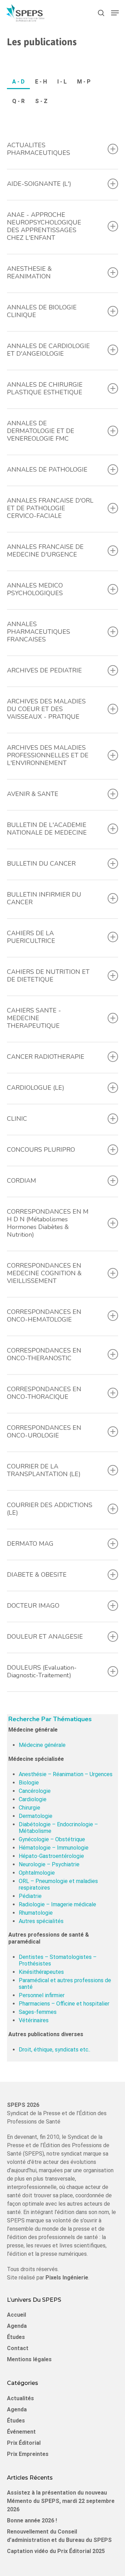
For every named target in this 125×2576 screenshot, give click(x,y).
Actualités (20, 2398)
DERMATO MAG (30, 1544)
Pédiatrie (30, 1896)
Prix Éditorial (24, 2443)
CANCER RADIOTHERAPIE (46, 1057)
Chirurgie (30, 1808)
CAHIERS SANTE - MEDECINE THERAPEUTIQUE (34, 1018)
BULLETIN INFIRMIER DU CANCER (44, 898)
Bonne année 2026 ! (32, 2520)
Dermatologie (36, 1816)
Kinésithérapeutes (41, 1972)
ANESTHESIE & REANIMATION (29, 273)
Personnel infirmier (42, 1995)
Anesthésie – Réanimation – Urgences (66, 1774)
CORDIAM (22, 1181)
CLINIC (17, 1119)
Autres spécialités (41, 1921)
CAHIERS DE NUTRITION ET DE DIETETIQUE (48, 976)
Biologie (29, 1783)
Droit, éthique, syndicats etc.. (55, 2050)
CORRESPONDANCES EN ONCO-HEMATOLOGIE (44, 1316)
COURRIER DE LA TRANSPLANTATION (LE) (44, 1470)
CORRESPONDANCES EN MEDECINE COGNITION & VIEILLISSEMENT (44, 1273)
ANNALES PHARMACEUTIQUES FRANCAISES (39, 632)
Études (16, 2337)
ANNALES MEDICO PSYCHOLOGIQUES (35, 589)
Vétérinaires (34, 2020)
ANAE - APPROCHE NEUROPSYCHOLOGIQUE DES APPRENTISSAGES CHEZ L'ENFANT (44, 226)
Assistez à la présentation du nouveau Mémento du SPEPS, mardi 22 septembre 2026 (61, 2501)
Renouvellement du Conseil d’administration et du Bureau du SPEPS (59, 2536)
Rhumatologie (36, 1913)
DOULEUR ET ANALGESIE (45, 1637)
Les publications (42, 42)
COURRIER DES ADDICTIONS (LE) (50, 1509)
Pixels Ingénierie (67, 2278)
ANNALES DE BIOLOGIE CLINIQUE (42, 311)
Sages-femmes (38, 2012)
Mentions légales (29, 2359)
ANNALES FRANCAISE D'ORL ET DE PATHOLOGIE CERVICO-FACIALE (50, 508)
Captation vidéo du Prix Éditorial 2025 (56, 2551)
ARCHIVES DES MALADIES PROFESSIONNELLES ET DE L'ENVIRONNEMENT (48, 755)
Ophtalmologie (37, 1873)
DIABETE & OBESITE (37, 1575)
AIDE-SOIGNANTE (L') (39, 184)
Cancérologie (35, 1791)
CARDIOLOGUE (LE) (36, 1088)
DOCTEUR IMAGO (33, 1606)
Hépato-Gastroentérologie (51, 1856)
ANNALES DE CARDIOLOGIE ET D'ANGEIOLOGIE (48, 350)
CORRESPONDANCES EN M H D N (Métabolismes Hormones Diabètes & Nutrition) (48, 1223)
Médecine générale (42, 1745)
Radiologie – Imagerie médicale (57, 1904)
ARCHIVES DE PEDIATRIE (44, 670)
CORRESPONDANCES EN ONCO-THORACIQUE (44, 1393)
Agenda (17, 2326)
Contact (18, 2348)
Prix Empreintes (28, 2454)
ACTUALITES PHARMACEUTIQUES (39, 149)
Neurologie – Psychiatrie (49, 1864)
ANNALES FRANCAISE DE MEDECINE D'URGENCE (45, 551)
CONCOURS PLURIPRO (41, 1150)
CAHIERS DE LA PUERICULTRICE (31, 937)
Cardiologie (33, 1799)
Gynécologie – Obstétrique (52, 1839)
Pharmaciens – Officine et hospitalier (64, 2004)
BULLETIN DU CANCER (41, 864)
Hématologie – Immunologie (54, 1848)
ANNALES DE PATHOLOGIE (47, 470)
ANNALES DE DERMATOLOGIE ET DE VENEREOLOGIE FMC (41, 431)
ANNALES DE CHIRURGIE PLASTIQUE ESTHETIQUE (45, 388)
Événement (21, 2432)
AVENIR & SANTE (33, 794)
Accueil (16, 2315)
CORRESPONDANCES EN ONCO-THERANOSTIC (44, 1354)
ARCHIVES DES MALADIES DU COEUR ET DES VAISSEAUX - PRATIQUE (46, 709)
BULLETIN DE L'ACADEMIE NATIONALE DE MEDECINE (47, 829)
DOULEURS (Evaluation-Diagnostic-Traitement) (42, 1671)
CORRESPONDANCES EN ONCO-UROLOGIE (44, 1432)
